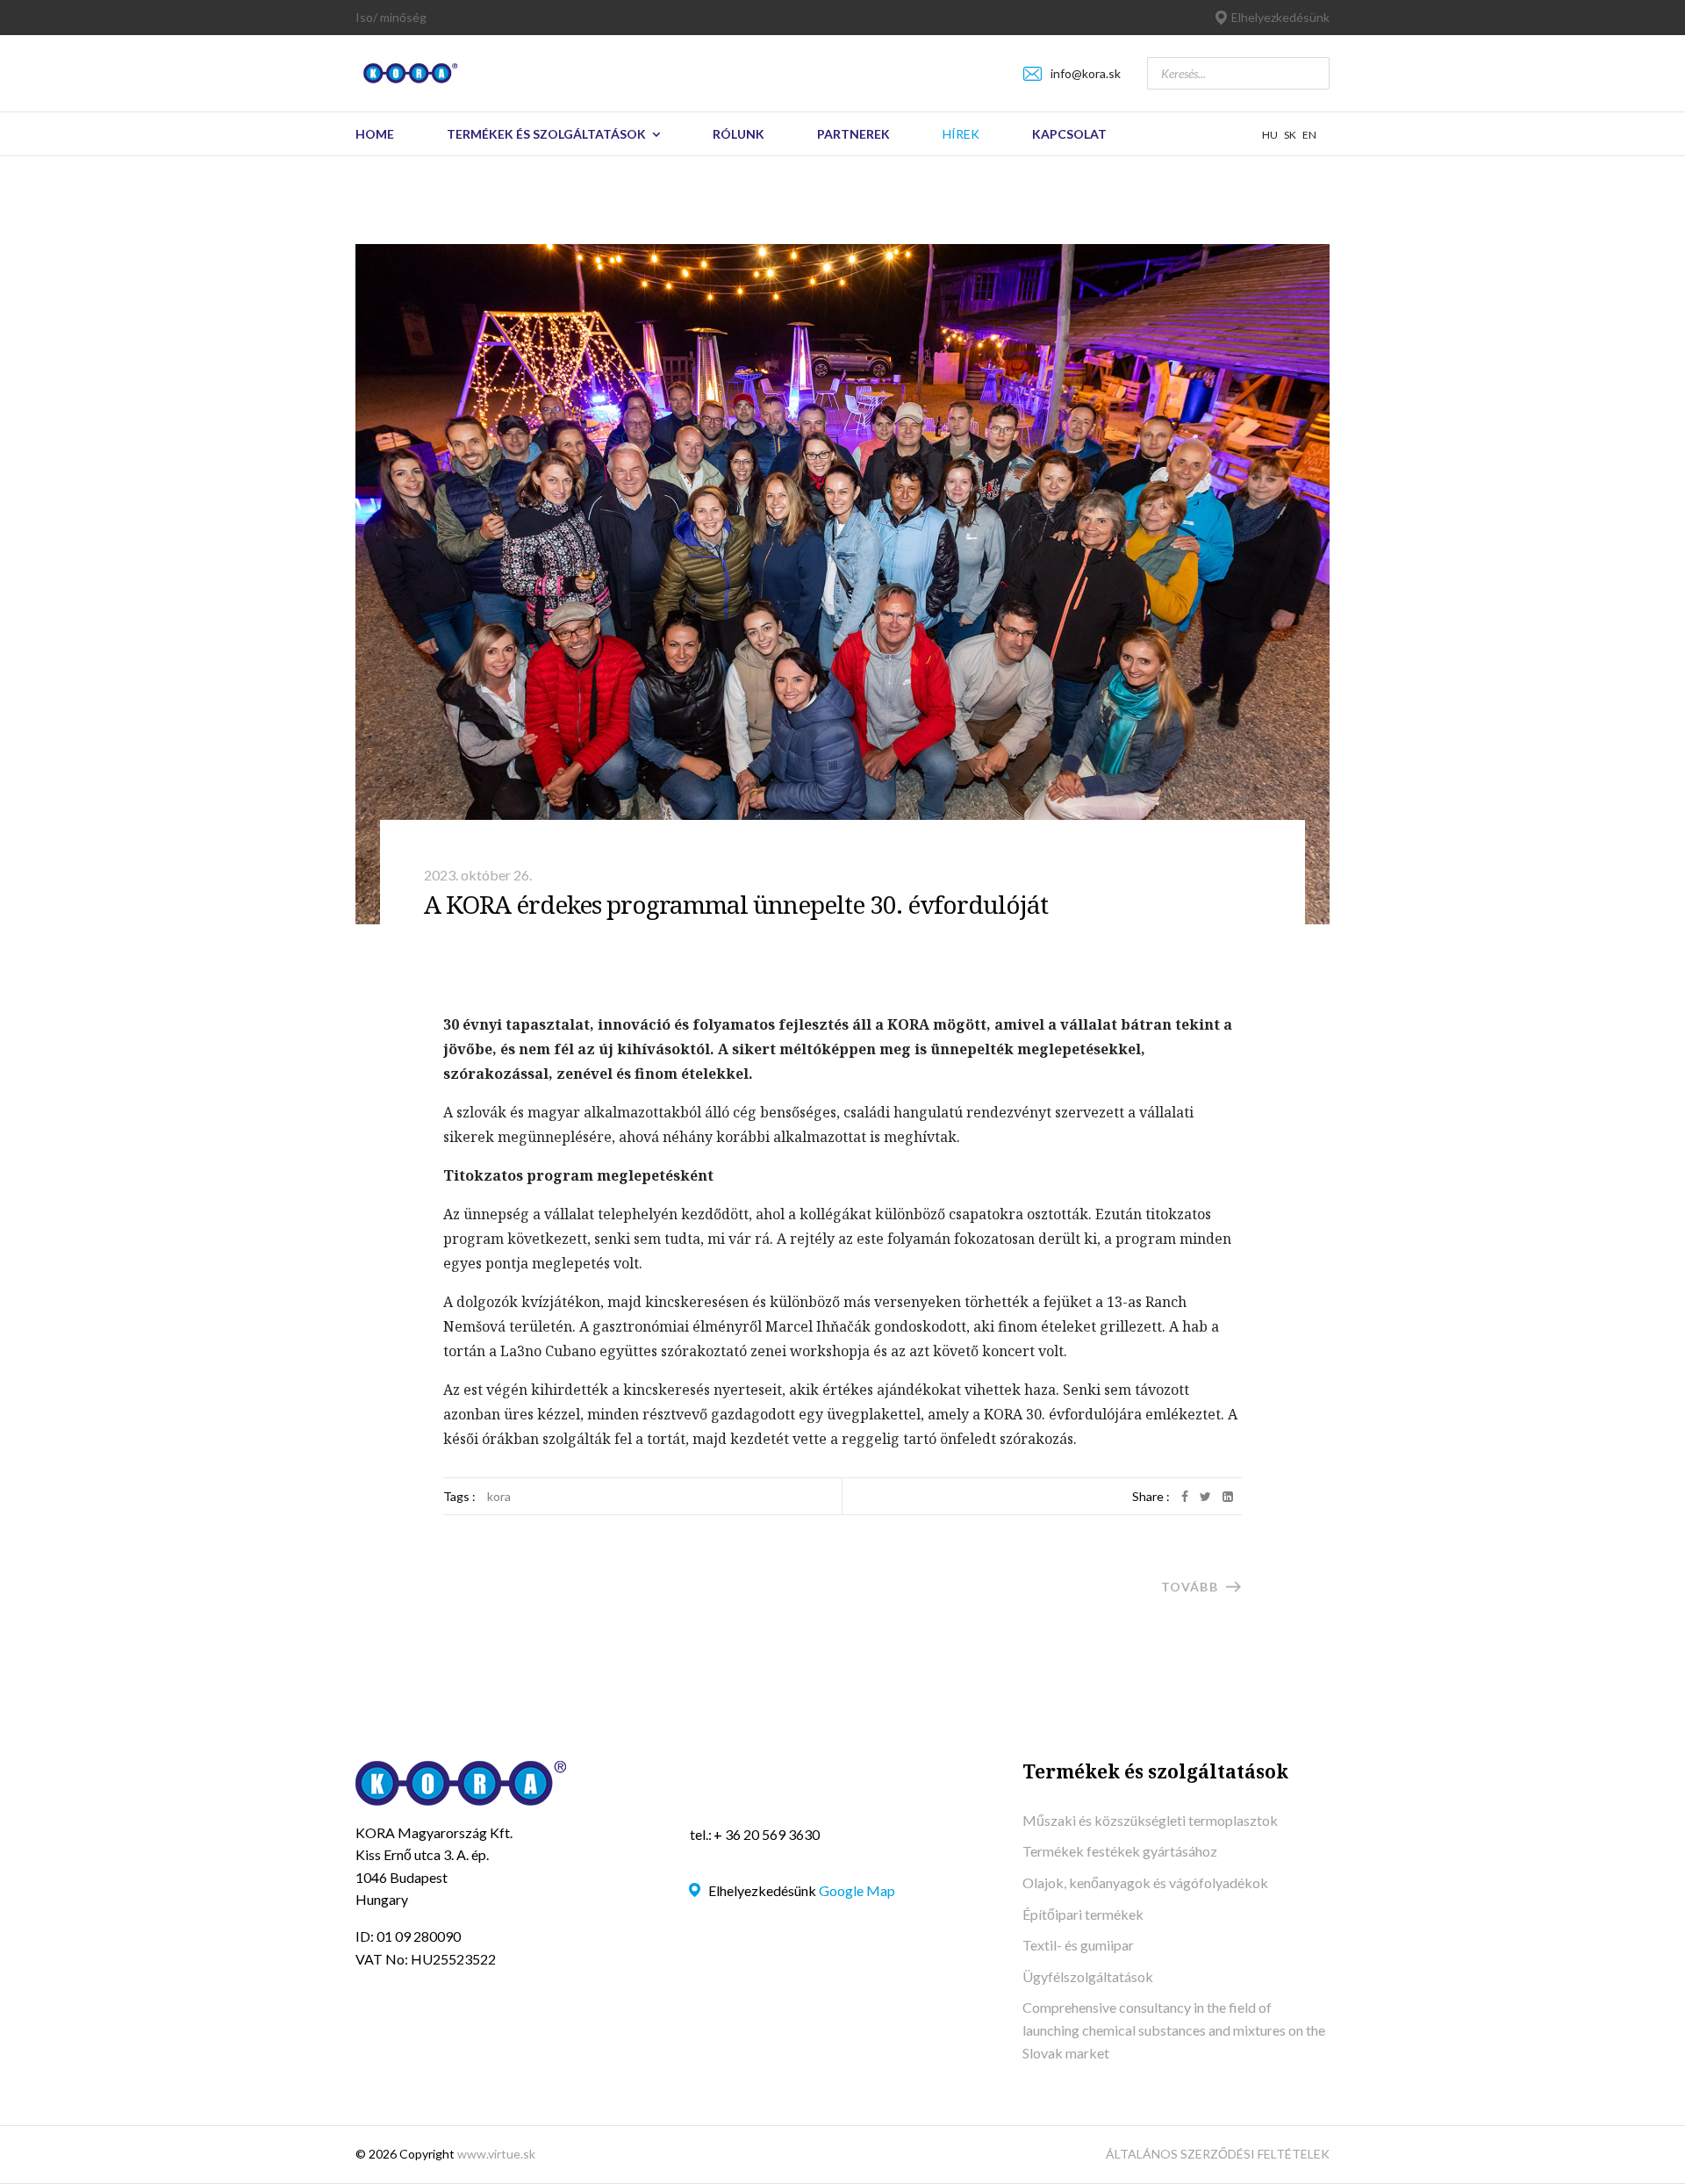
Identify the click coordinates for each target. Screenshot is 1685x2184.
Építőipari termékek (1083, 1914)
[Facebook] (1185, 1496)
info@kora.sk (1086, 73)
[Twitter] (1205, 1496)
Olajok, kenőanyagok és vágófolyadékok (1145, 1882)
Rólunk (739, 134)
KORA (499, 1496)
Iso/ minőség (391, 17)
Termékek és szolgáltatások (546, 134)
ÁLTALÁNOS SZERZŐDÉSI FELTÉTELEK (1218, 2154)
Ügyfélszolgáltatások (1088, 1976)
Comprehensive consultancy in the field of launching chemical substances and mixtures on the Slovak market (1174, 2030)
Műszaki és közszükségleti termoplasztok (1150, 1820)
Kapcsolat (1069, 134)
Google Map (857, 1890)
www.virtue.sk (496, 2154)
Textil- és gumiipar (1078, 1945)
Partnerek (853, 134)
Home (375, 134)
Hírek (961, 134)
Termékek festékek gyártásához (1120, 1851)
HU (1270, 135)
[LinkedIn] (1228, 1496)
